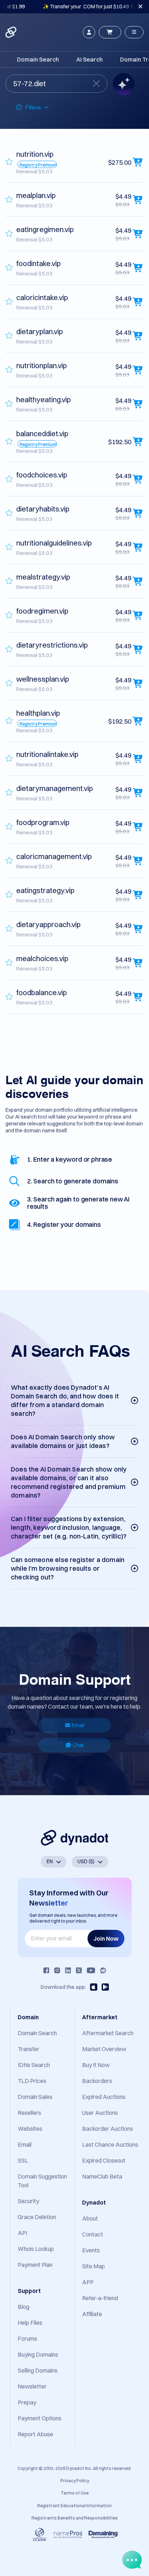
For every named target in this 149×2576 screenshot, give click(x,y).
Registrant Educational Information (74, 2506)
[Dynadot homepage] (12, 32)
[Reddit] (103, 1970)
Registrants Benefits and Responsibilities (75, 2518)
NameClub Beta (102, 2176)
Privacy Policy (75, 2481)
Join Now (106, 1939)
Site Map (93, 2266)
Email (78, 1725)
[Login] (89, 32)
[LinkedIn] (68, 1970)
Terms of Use (75, 2493)
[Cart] (110, 32)
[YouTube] (91, 1970)
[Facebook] (46, 1970)
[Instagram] (57, 1970)
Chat (78, 1745)
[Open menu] (134, 32)
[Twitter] (79, 1970)
